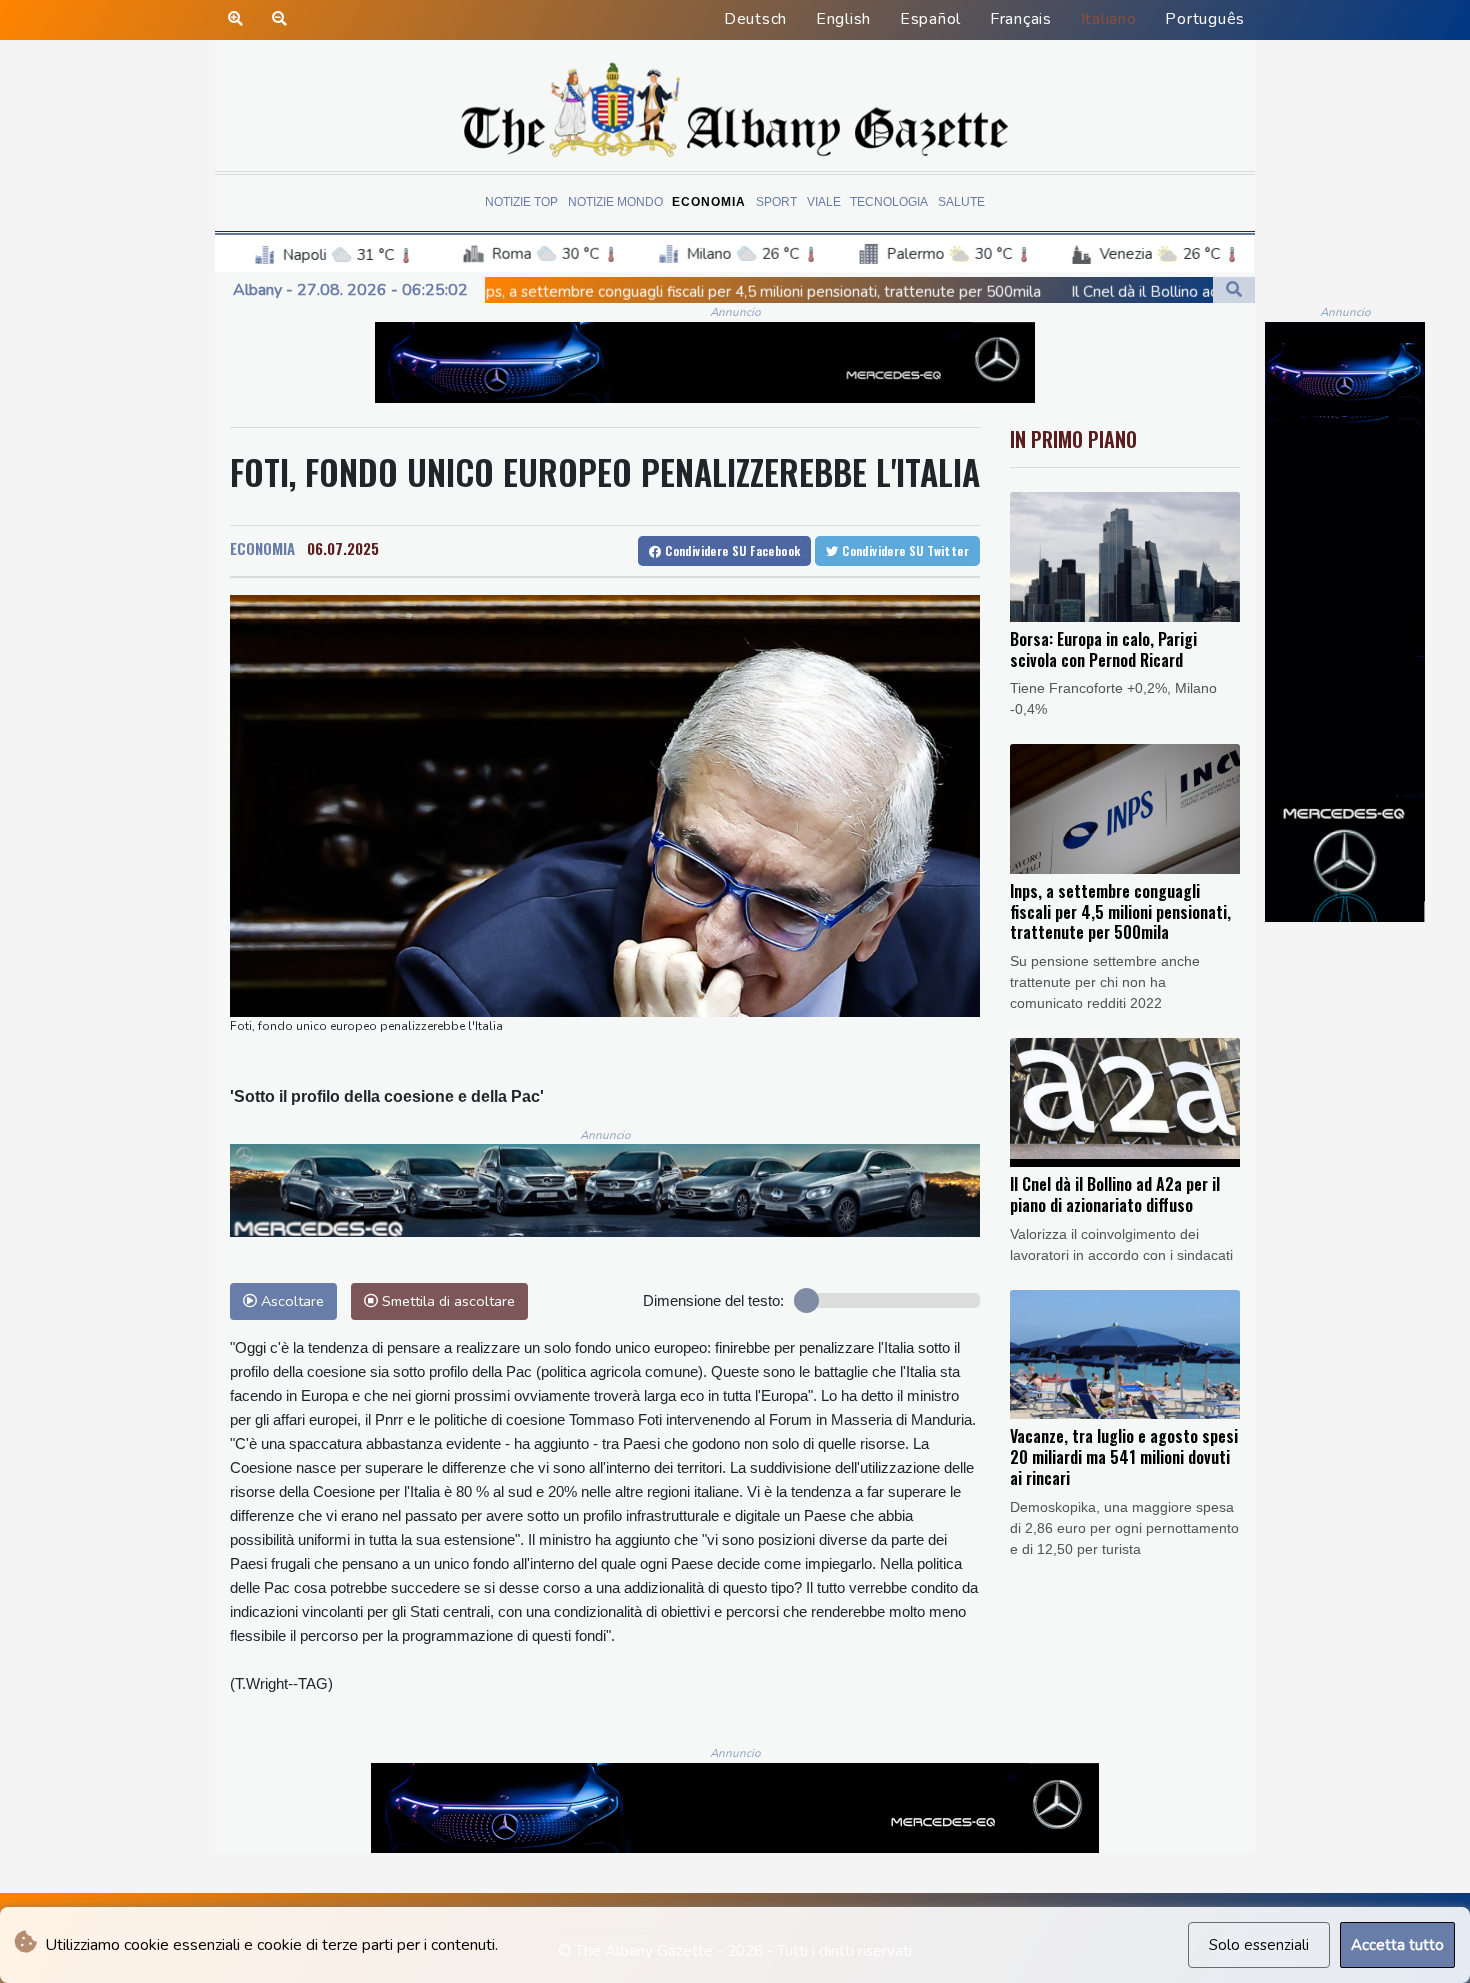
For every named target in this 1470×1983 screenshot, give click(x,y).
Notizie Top (521, 202)
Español (930, 19)
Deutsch (755, 19)
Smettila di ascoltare (446, 1301)
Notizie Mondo (615, 202)
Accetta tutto (1397, 1945)
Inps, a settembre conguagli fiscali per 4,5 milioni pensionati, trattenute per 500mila (608, 292)
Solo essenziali (1259, 1945)
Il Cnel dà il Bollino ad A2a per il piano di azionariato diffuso (1123, 292)
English (843, 19)
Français (1021, 19)
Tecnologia (889, 202)
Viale (824, 202)
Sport (776, 202)
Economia (709, 202)
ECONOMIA (262, 548)
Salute (961, 202)
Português (1205, 19)
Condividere (731, 550)
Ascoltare (290, 1301)
